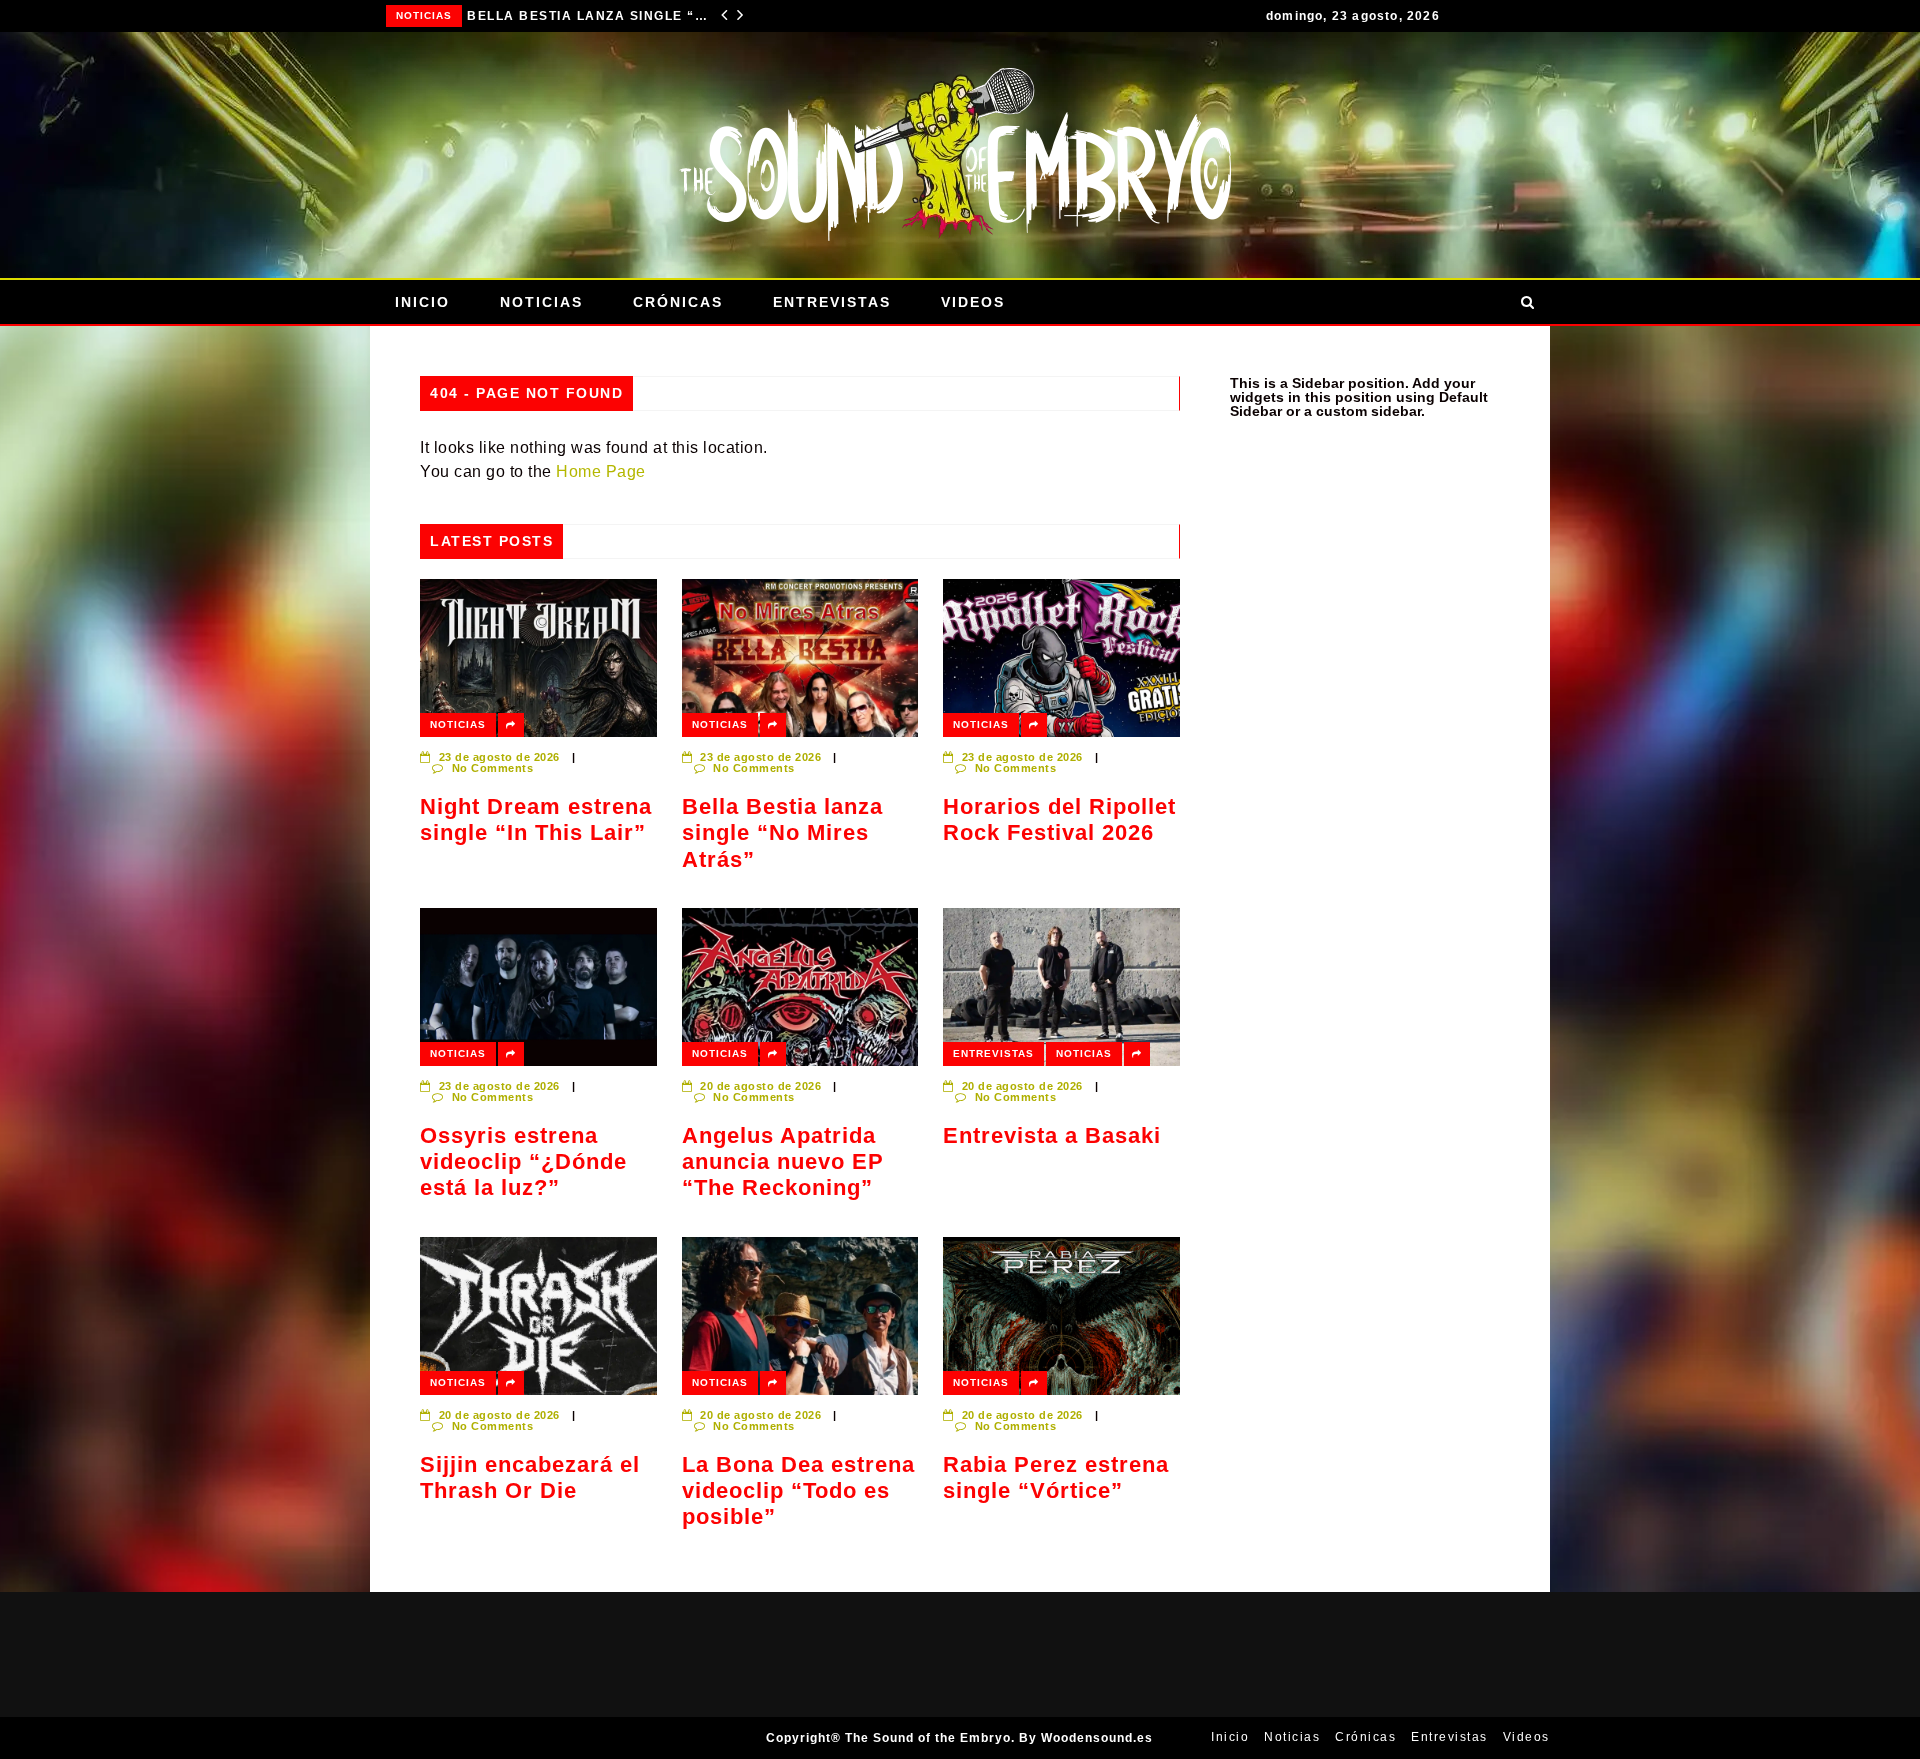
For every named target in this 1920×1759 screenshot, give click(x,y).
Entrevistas (832, 302)
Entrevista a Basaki (1052, 1135)
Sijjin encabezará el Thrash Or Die (530, 1477)
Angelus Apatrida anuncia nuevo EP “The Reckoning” (783, 1162)
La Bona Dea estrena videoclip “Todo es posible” (798, 1491)
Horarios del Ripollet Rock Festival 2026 (589, 16)
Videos (973, 302)
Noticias (426, 15)
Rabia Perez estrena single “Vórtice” (1056, 1477)
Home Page (601, 471)
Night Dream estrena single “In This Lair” (536, 819)
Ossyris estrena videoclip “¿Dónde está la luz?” (523, 1162)
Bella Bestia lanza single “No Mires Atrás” (782, 833)
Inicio (422, 302)
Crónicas (678, 302)
